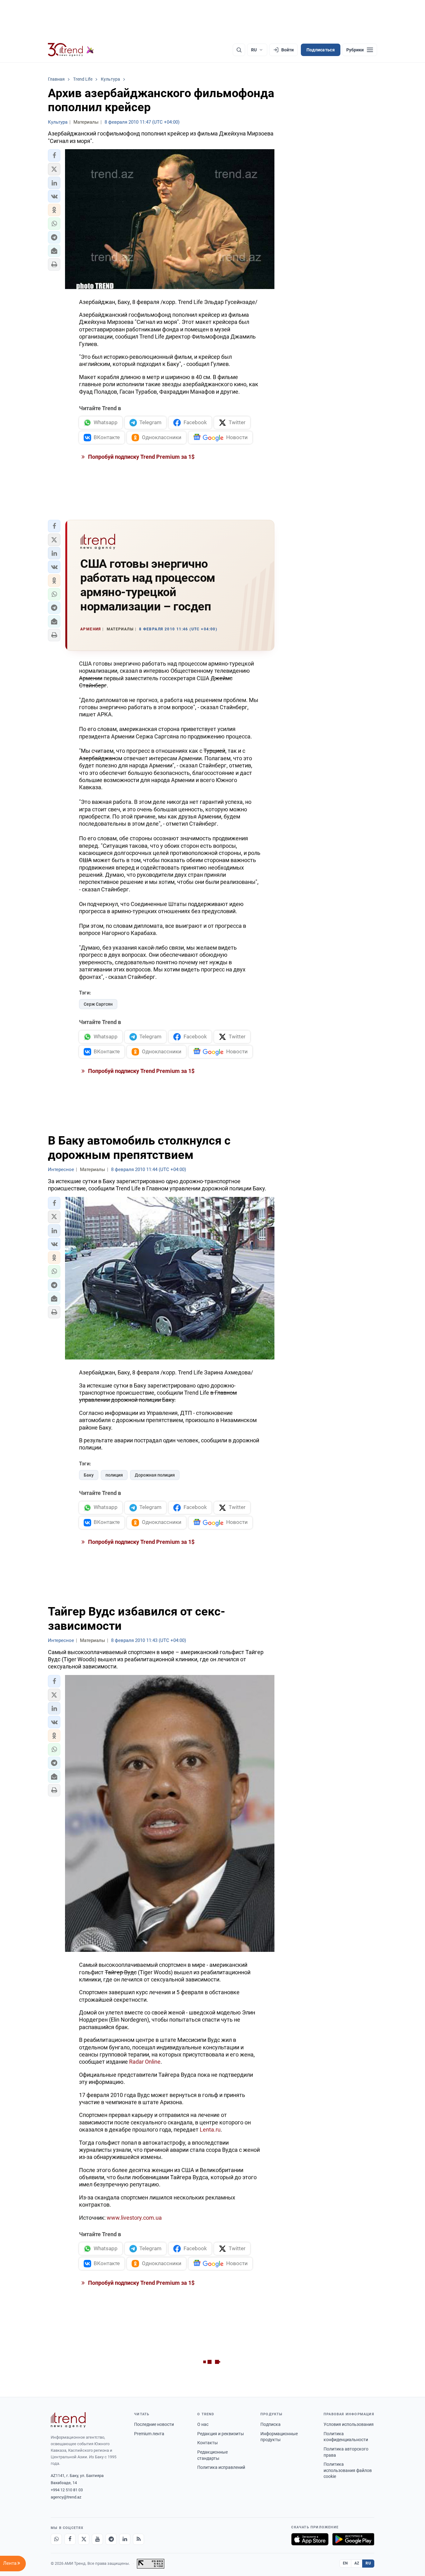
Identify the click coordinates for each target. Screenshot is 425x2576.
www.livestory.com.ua (134, 2218)
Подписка (271, 2424)
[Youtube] (97, 2539)
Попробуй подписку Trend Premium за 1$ (141, 457)
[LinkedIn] (125, 2539)
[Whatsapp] (56, 2539)
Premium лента (149, 2434)
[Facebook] (70, 2539)
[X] (84, 2539)
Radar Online (145, 2062)
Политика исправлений (221, 2467)
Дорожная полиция (155, 1475)
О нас (203, 2424)
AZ (357, 2563)
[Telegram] (111, 2539)
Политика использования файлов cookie (348, 2470)
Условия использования (349, 2424)
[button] (54, 155)
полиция (114, 1475)
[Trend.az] (71, 50)
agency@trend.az (66, 2497)
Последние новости (154, 2424)
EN (345, 2563)
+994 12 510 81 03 (67, 2490)
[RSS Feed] (138, 2539)
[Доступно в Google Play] (353, 2539)
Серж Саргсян (98, 1004)
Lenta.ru (210, 2130)
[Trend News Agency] (68, 2420)
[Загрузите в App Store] (310, 2539)
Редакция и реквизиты (221, 2434)
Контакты (208, 2443)
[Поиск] (239, 50)
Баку (89, 1475)
